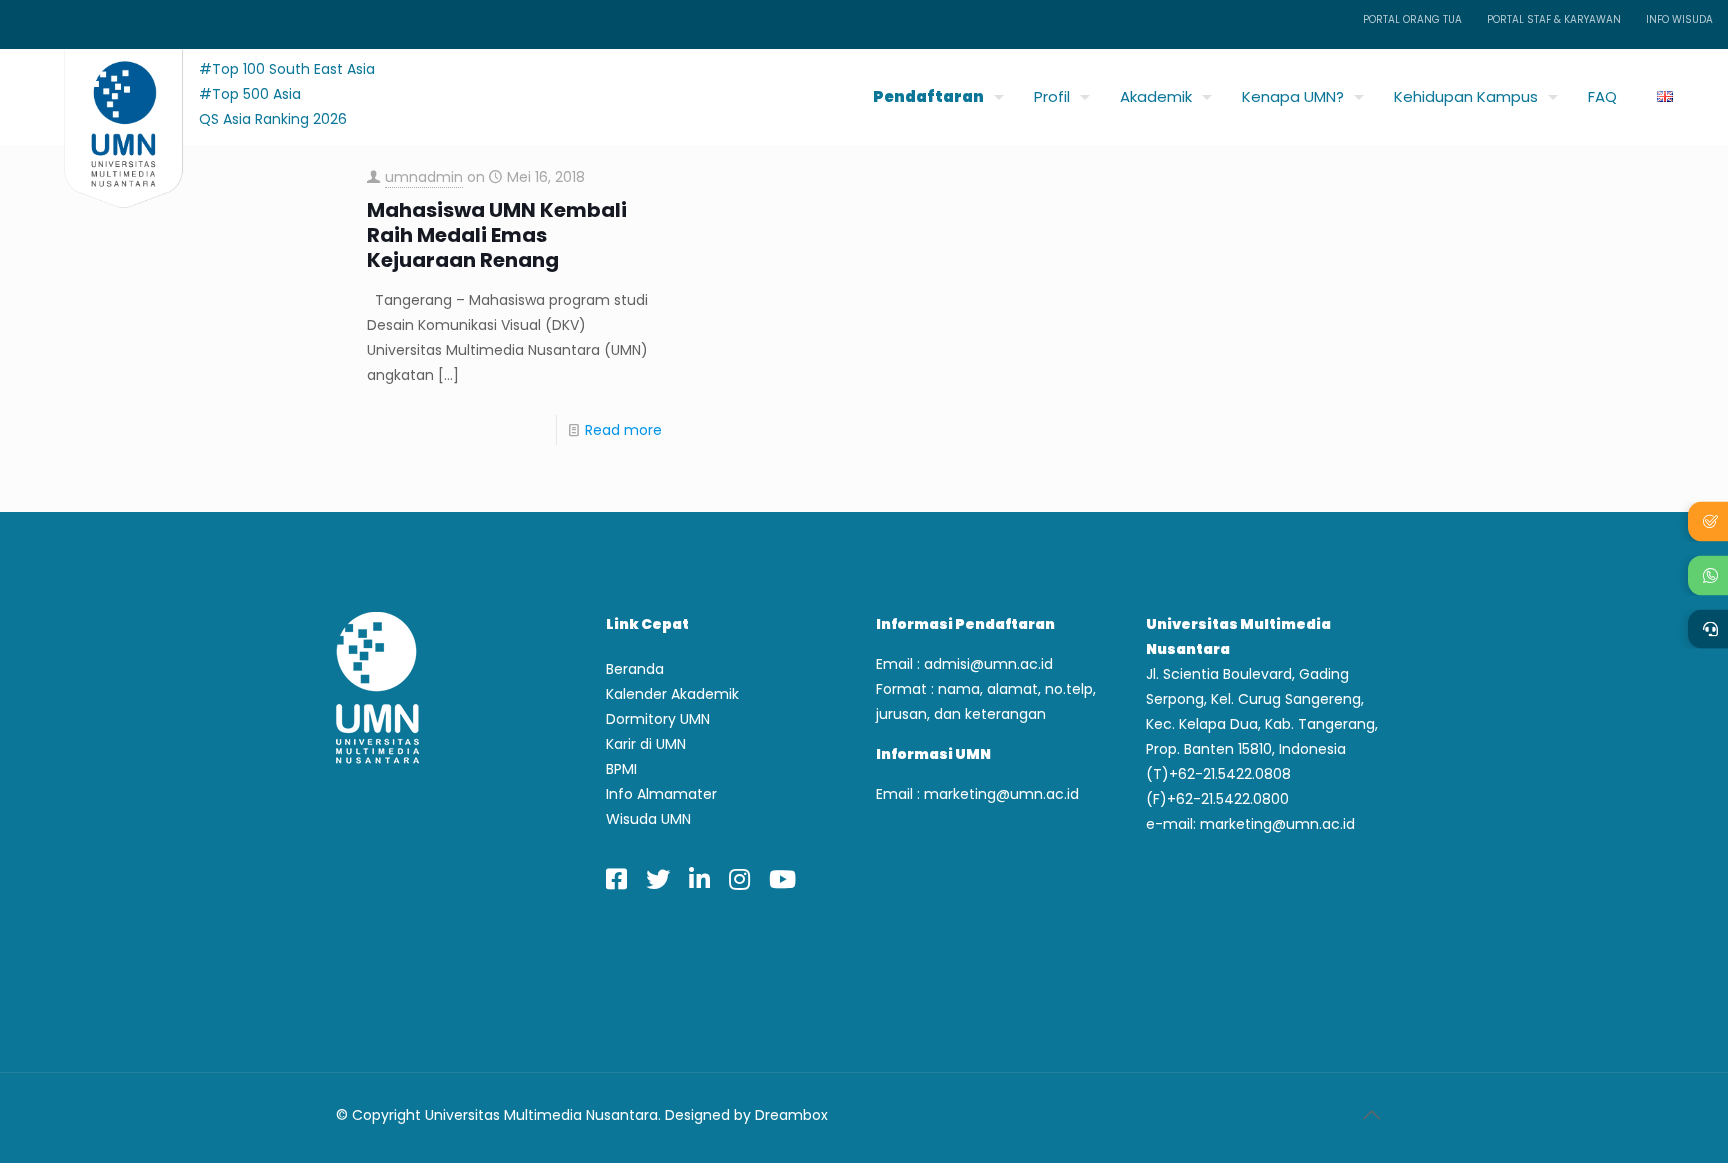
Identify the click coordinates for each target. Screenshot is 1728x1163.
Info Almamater (661, 794)
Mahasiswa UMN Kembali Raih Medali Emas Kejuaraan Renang (497, 235)
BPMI (621, 769)
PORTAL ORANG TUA (1412, 19)
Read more (623, 430)
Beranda (635, 669)
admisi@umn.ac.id (988, 664)
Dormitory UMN (658, 719)
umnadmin (424, 177)
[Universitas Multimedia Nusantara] (104, 91)
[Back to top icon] (1371, 1115)
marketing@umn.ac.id (1001, 794)
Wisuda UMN (648, 819)
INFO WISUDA (1679, 19)
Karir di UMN (646, 744)
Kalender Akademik (672, 694)
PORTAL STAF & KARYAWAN (1554, 19)
